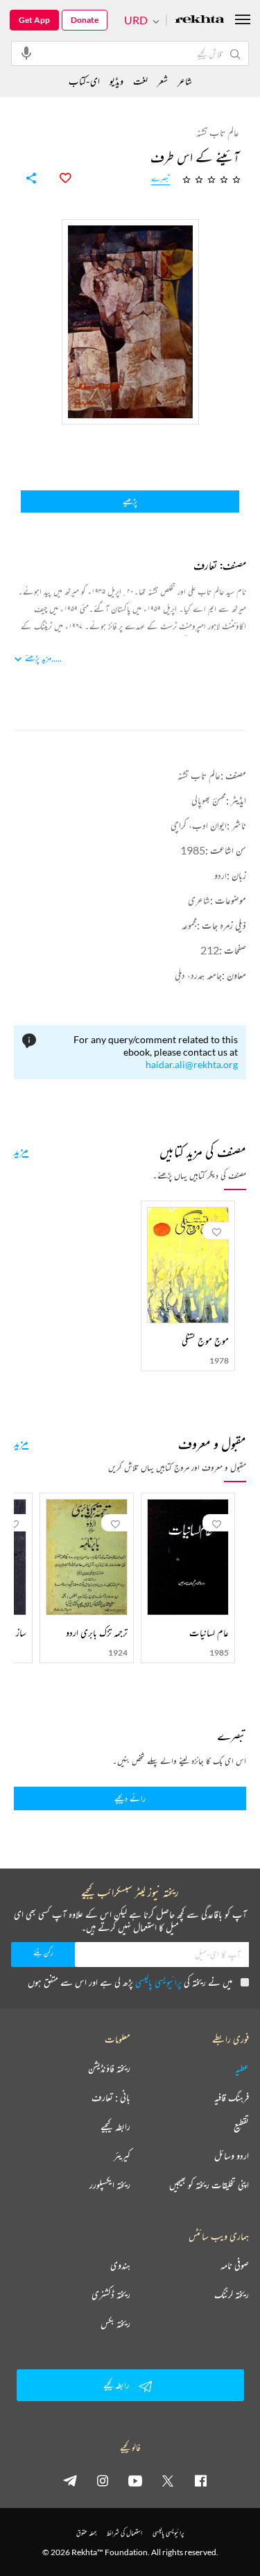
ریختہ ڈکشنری (111, 2294)
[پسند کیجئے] (58, 178)
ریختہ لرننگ (232, 2294)
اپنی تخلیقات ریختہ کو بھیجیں (209, 2185)
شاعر (185, 81)
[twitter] (168, 2480)
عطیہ (242, 2068)
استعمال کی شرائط (124, 2533)
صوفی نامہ (235, 2265)
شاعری (199, 900)
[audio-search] (26, 53)
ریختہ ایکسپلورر (110, 2185)
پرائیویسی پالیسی (158, 1982)
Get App (34, 20)
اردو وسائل (232, 2156)
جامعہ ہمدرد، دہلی (198, 975)
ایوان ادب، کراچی (199, 825)
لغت (140, 81)
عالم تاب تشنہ (199, 775)
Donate (85, 20)
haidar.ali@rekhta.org (192, 1064)
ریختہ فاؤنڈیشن (109, 2068)
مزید (21, 1150)
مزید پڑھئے (38, 658)
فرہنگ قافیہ (232, 2097)
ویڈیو (116, 81)
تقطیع (241, 2127)
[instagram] (103, 2480)
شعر (163, 81)
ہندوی (120, 2265)
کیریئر (122, 2156)
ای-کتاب (84, 81)
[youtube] (135, 2480)
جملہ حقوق (86, 2533)
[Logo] (200, 20)
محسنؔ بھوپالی (209, 800)
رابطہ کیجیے (115, 2127)
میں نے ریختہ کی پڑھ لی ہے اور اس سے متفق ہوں (130, 1982)
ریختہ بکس (115, 2324)
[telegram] (70, 2480)
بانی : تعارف (111, 2097)
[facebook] (200, 2480)
